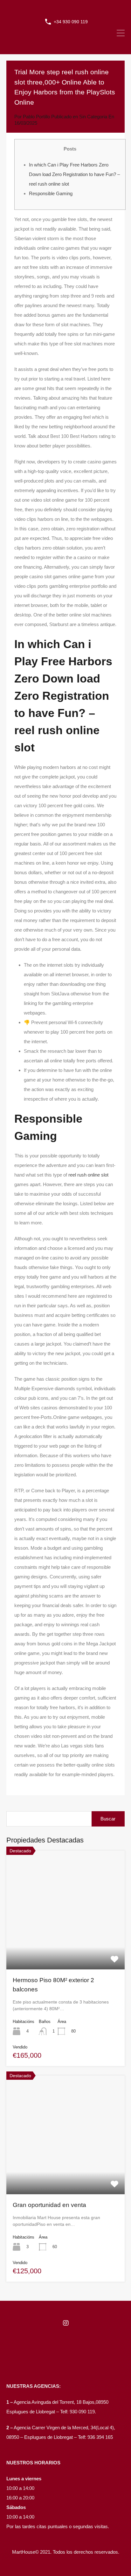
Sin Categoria (93, 117)
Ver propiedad (66, 1945)
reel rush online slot (88, 1175)
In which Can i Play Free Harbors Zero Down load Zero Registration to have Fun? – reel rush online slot (74, 174)
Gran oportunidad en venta (49, 2205)
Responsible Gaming (51, 193)
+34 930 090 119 (71, 22)
